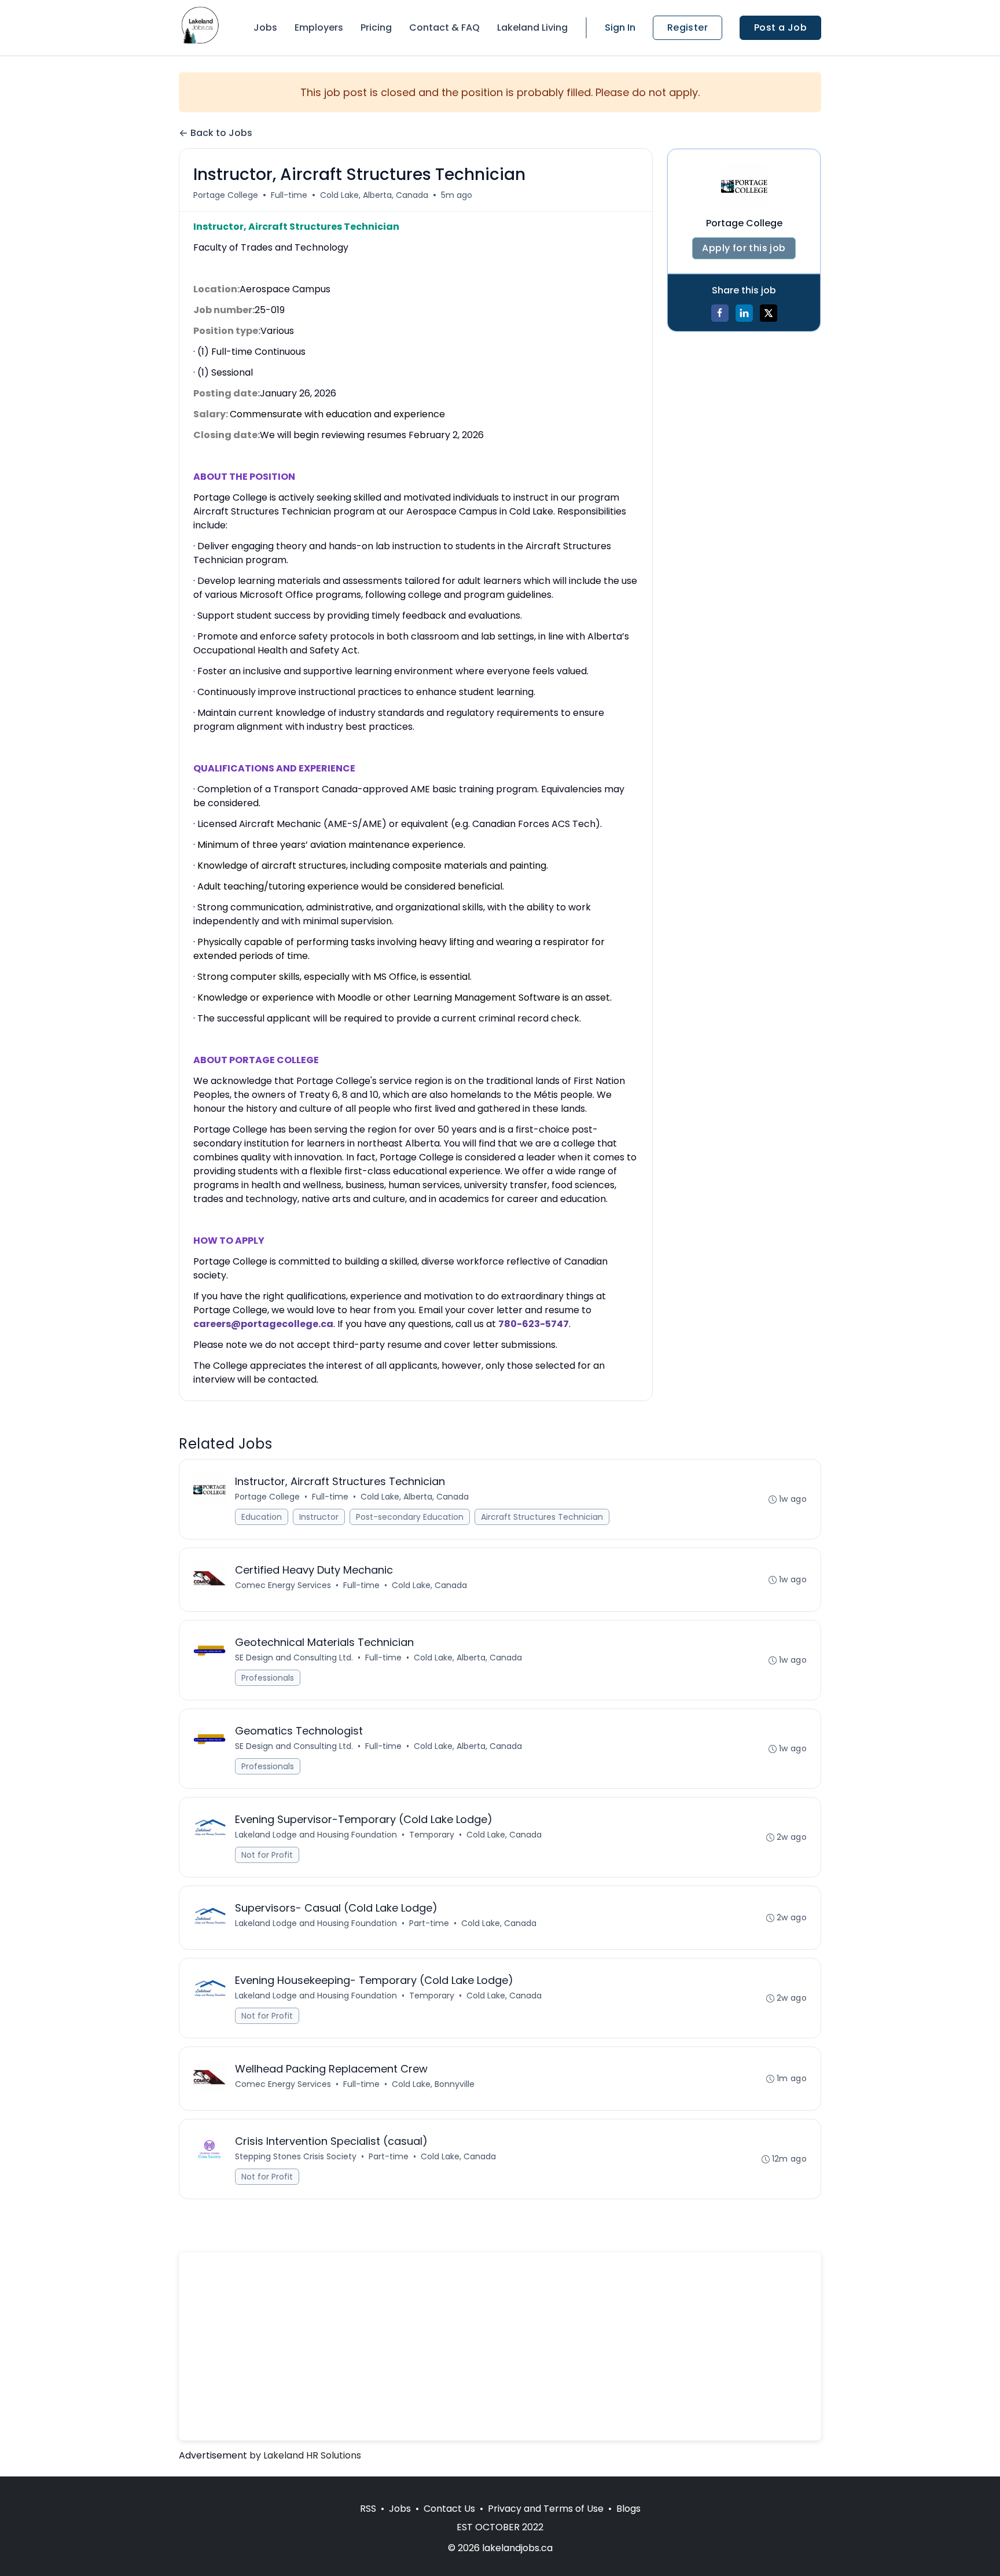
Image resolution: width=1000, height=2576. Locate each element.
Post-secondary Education (410, 1517)
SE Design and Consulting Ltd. (294, 1658)
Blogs (628, 2509)
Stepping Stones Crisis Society (296, 2156)
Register (687, 27)
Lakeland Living (532, 27)
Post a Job (780, 27)
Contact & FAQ (444, 27)
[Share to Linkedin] (744, 313)
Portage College (226, 195)
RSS (368, 2509)
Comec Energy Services (283, 1585)
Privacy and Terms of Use (546, 2509)
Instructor (319, 1517)
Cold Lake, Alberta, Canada (374, 195)
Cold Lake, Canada (429, 1585)
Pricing (376, 27)
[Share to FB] (720, 313)
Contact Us (449, 2509)
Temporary (432, 1835)
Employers (319, 27)
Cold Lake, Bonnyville (433, 2084)
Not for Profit (267, 1855)
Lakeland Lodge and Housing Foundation (316, 1835)
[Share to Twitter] (769, 313)
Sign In (620, 27)
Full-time (289, 195)
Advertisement (213, 2455)
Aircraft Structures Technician (542, 1517)
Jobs (265, 27)
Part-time (429, 1923)
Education (262, 1517)
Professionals (268, 1678)
